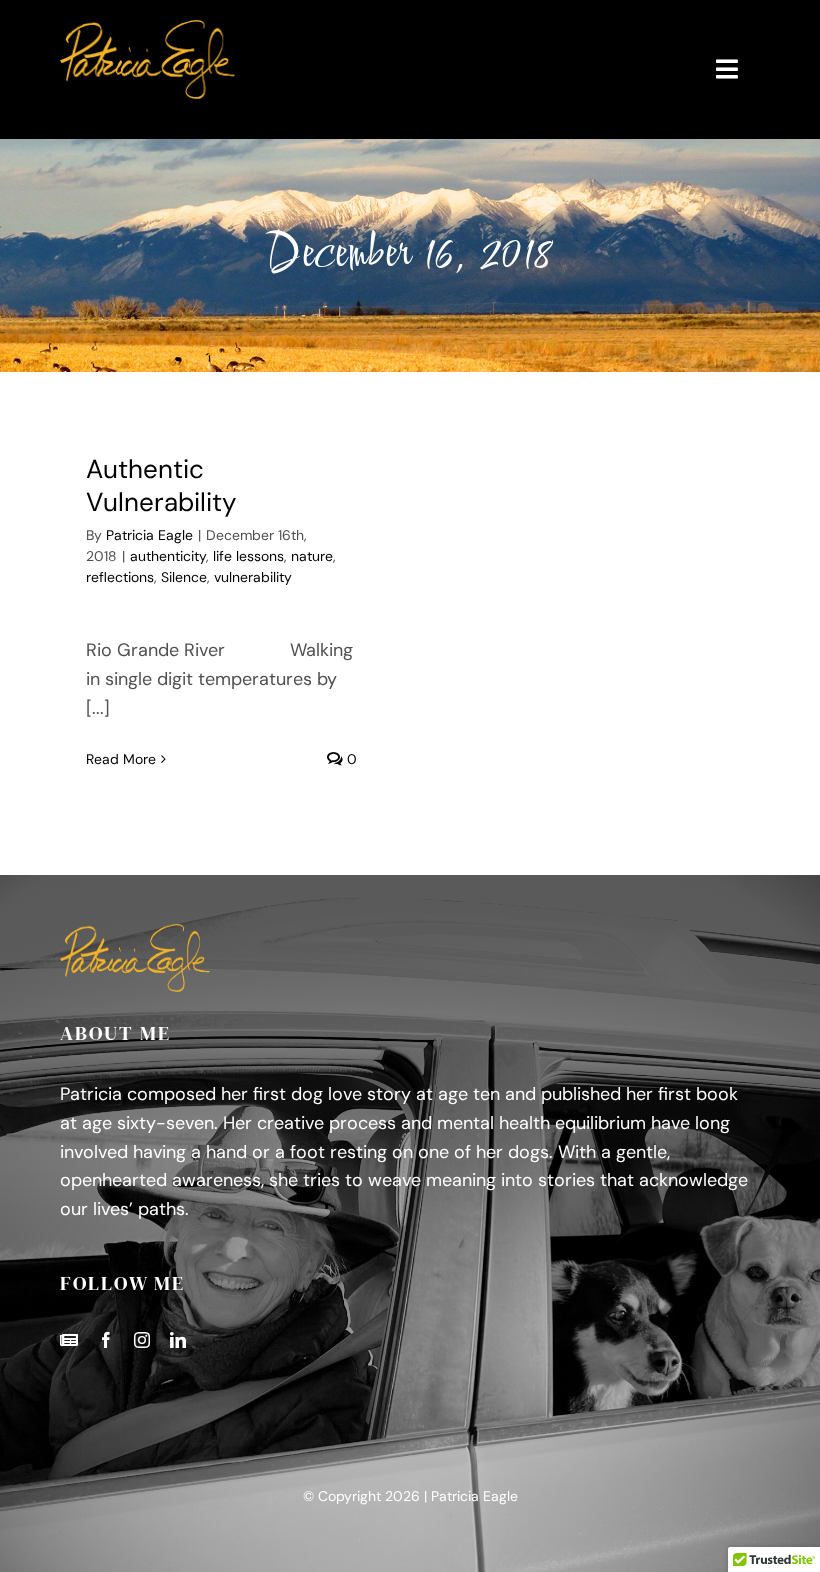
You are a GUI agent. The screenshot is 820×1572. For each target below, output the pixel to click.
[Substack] (69, 1340)
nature (312, 556)
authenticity (168, 556)
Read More (121, 759)
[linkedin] (178, 1340)
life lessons (248, 556)
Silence (184, 577)
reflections (120, 577)
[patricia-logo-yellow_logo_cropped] (147, 29)
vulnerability (253, 577)
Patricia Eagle (149, 535)
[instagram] (142, 1340)
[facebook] (106, 1340)
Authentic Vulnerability (161, 486)
